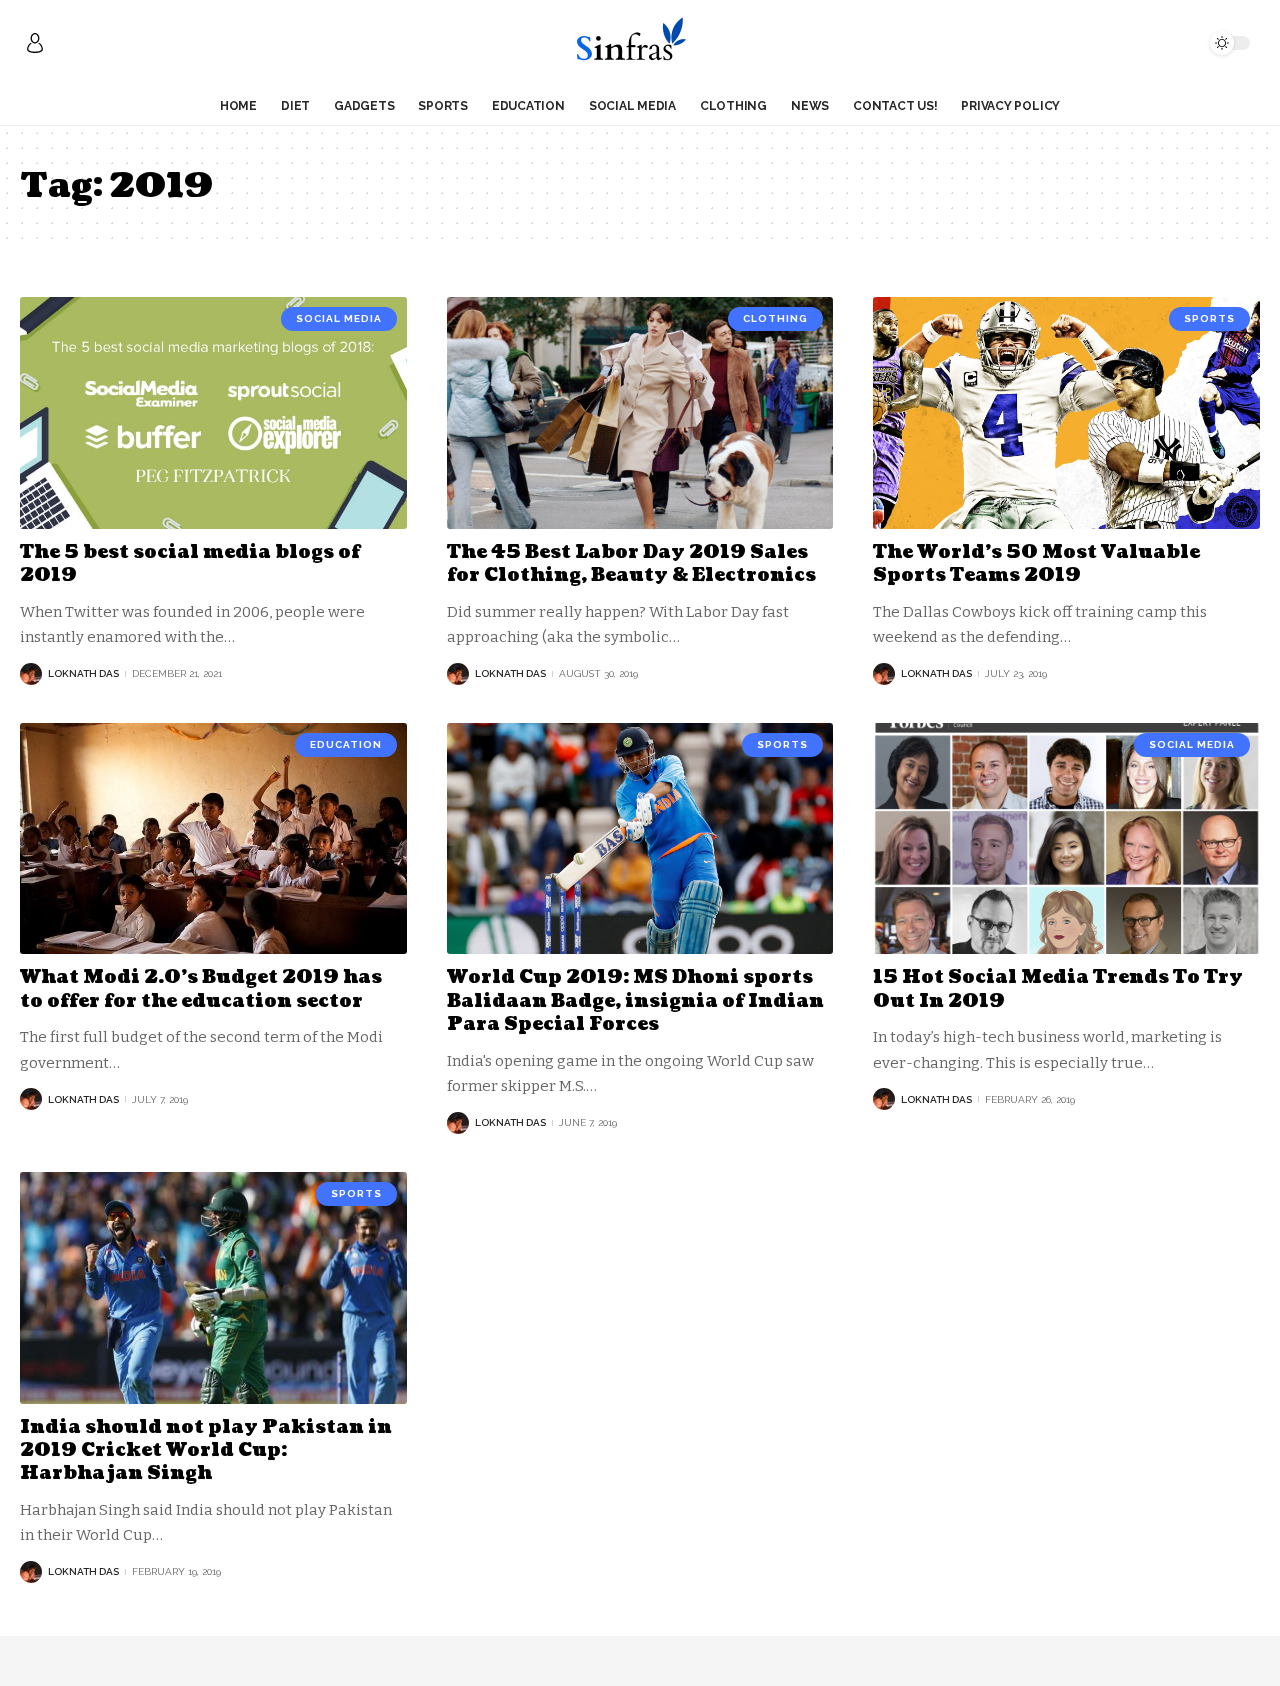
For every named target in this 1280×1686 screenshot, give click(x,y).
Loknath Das (83, 673)
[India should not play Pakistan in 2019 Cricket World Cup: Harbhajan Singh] (213, 1288)
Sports (1209, 318)
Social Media (339, 318)
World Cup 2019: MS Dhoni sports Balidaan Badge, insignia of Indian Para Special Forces (635, 1001)
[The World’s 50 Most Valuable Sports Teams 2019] (1066, 413)
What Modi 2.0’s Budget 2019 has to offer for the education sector (201, 989)
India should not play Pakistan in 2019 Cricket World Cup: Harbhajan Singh (206, 1451)
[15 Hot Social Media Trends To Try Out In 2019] (1066, 839)
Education (346, 744)
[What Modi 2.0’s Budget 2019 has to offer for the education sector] (213, 839)
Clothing (775, 318)
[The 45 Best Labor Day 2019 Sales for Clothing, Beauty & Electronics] (640, 413)
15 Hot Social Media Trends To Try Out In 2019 (1058, 989)
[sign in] (35, 43)
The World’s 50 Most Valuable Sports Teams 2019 (1036, 564)
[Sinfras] (639, 43)
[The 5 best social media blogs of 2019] (213, 413)
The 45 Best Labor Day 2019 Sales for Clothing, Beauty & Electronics (631, 564)
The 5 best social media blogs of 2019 (190, 564)
